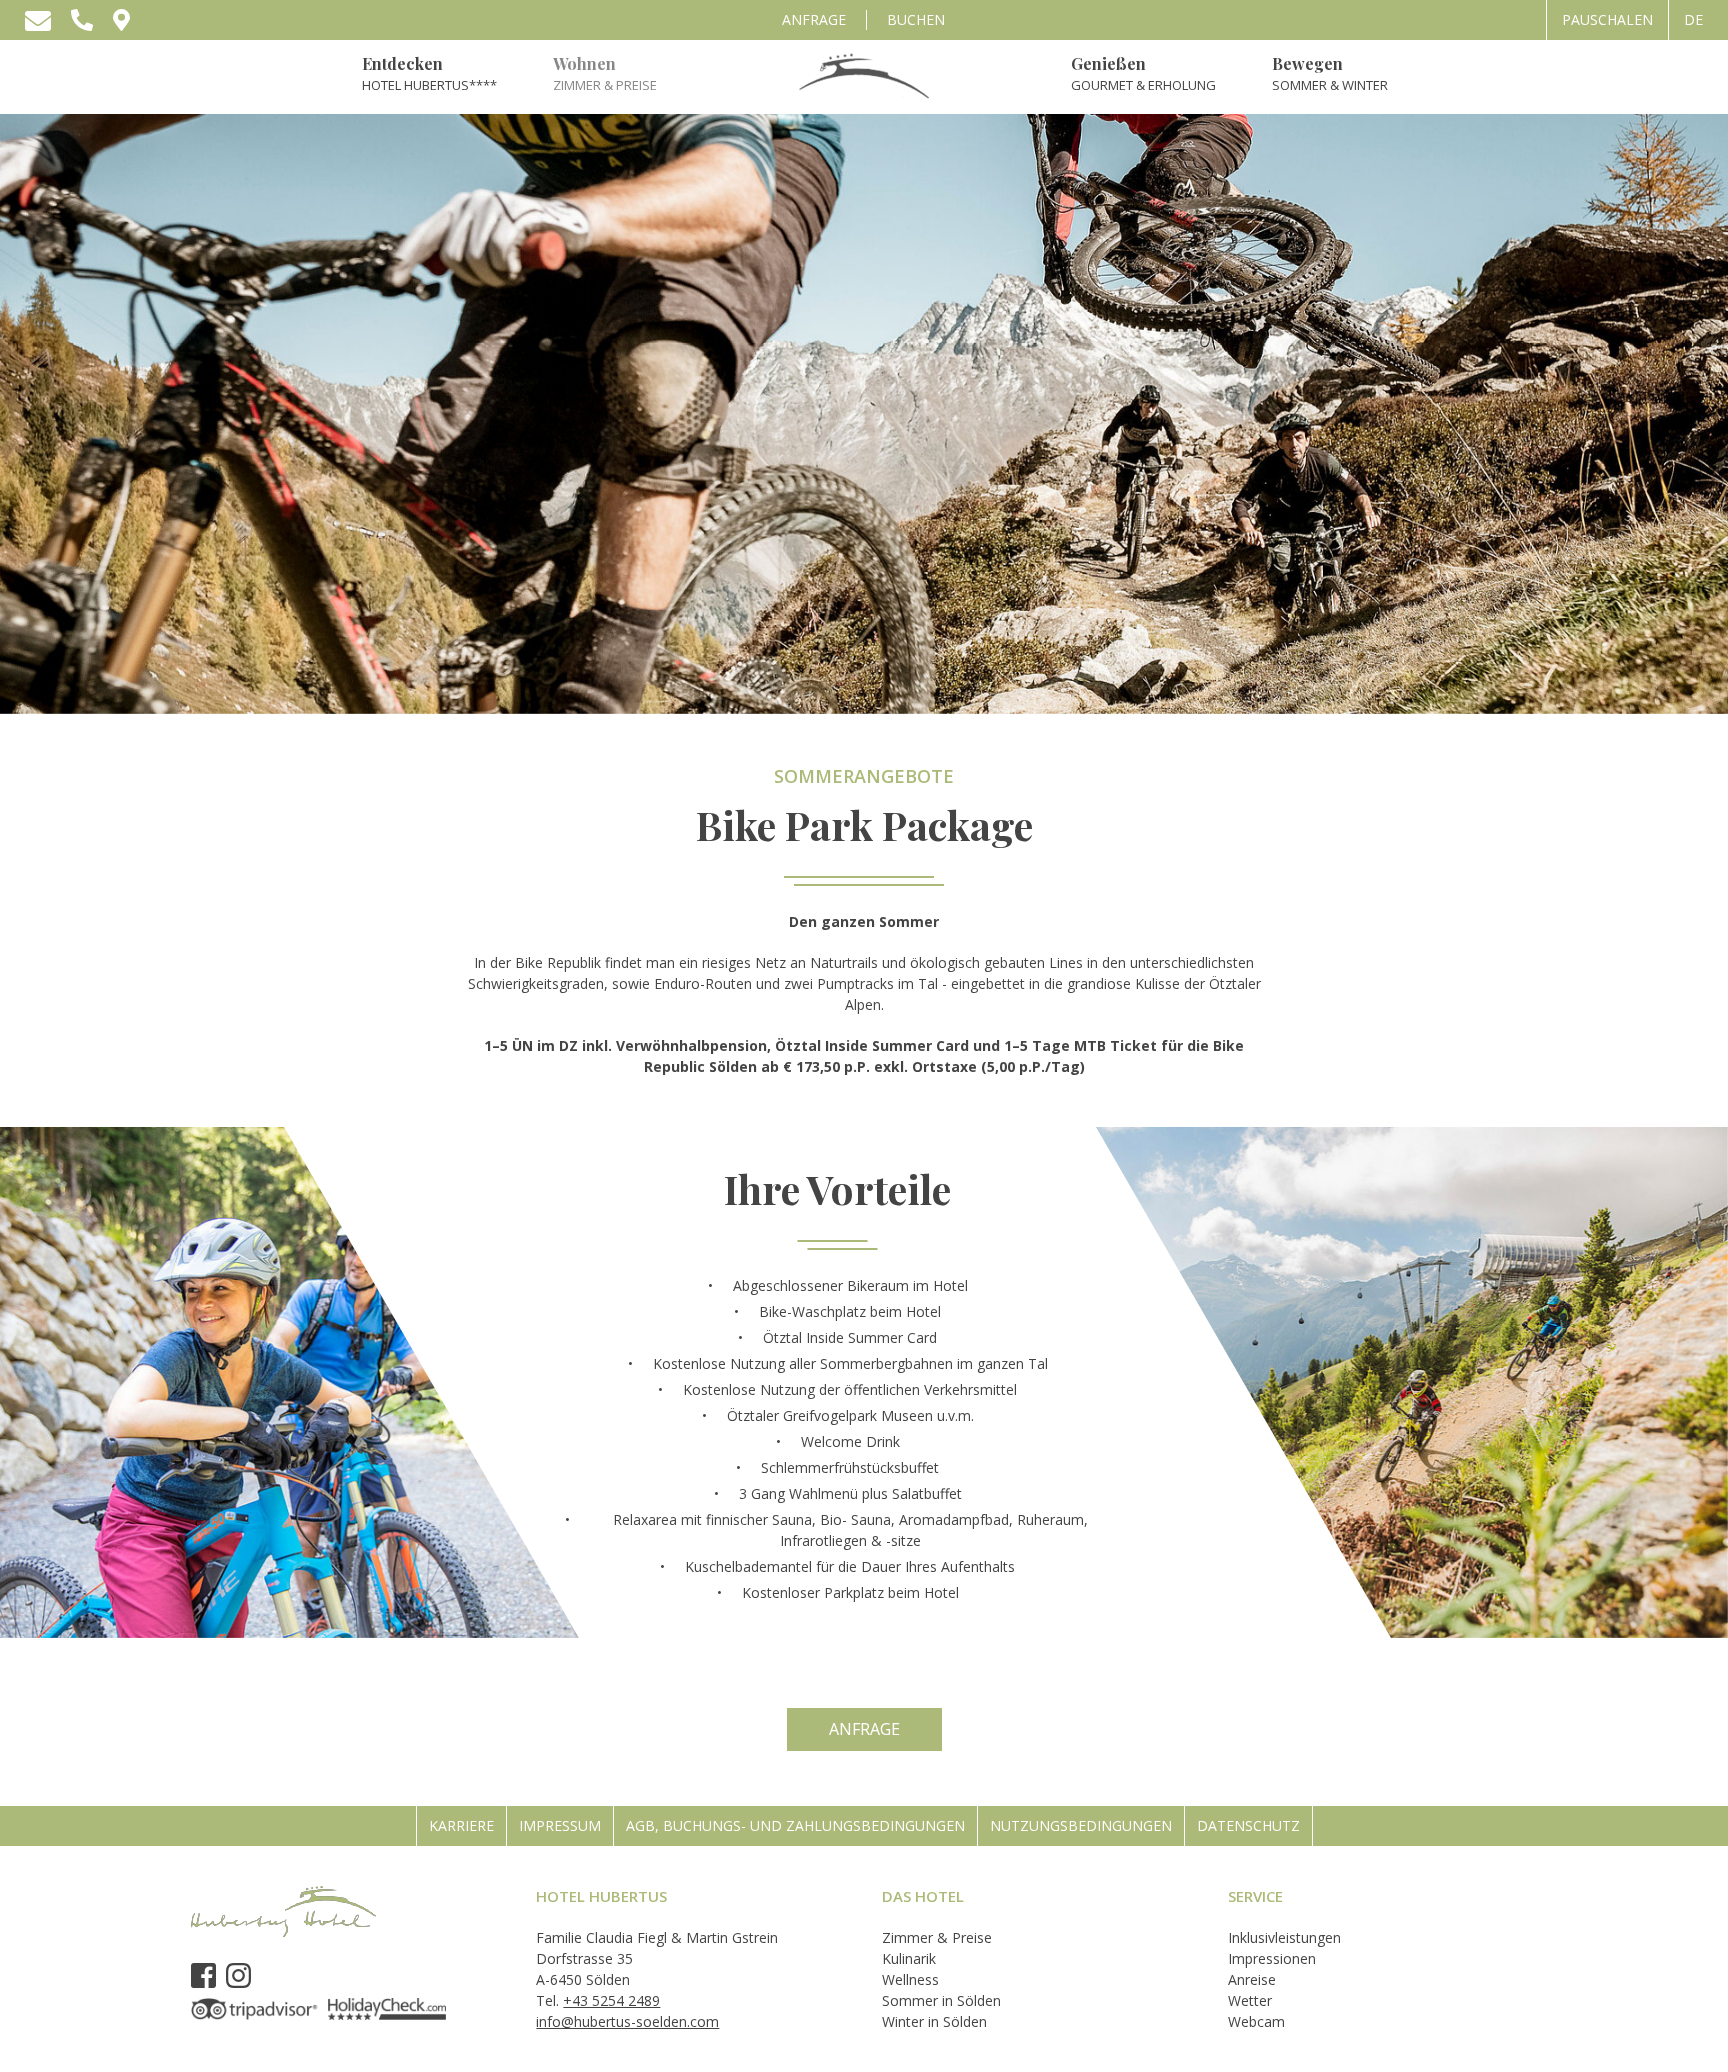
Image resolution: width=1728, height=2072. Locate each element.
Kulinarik (909, 1958)
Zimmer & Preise (937, 1937)
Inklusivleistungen (1284, 1937)
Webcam (1256, 2021)
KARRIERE (461, 1825)
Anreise (1252, 1979)
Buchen (916, 19)
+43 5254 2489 (611, 2000)
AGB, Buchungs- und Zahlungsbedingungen (795, 1825)
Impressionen (1272, 1958)
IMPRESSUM (560, 1825)
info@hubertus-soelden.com (627, 2021)
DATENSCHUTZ (1248, 1825)
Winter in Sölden (934, 2021)
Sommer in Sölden (941, 2000)
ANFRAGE (814, 19)
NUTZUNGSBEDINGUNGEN (1081, 1825)
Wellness (910, 1979)
